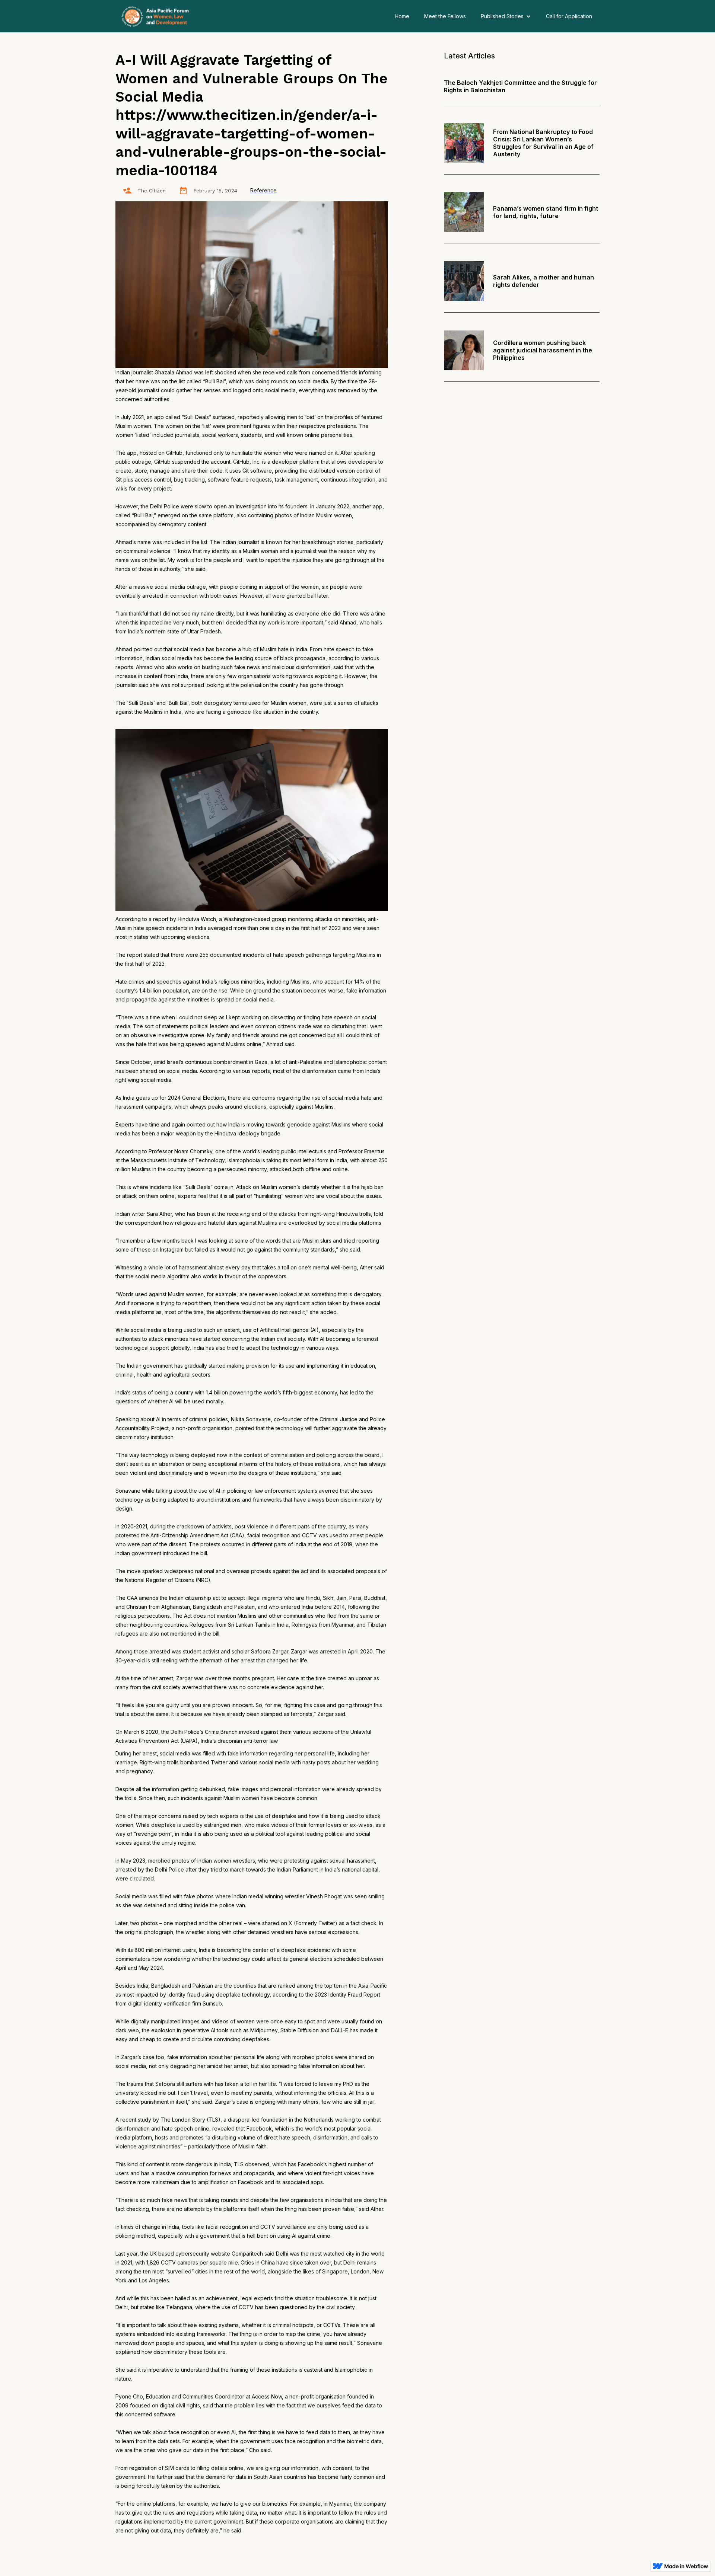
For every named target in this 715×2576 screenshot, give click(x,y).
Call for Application (569, 16)
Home (402, 16)
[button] (506, 16)
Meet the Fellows (445, 16)
